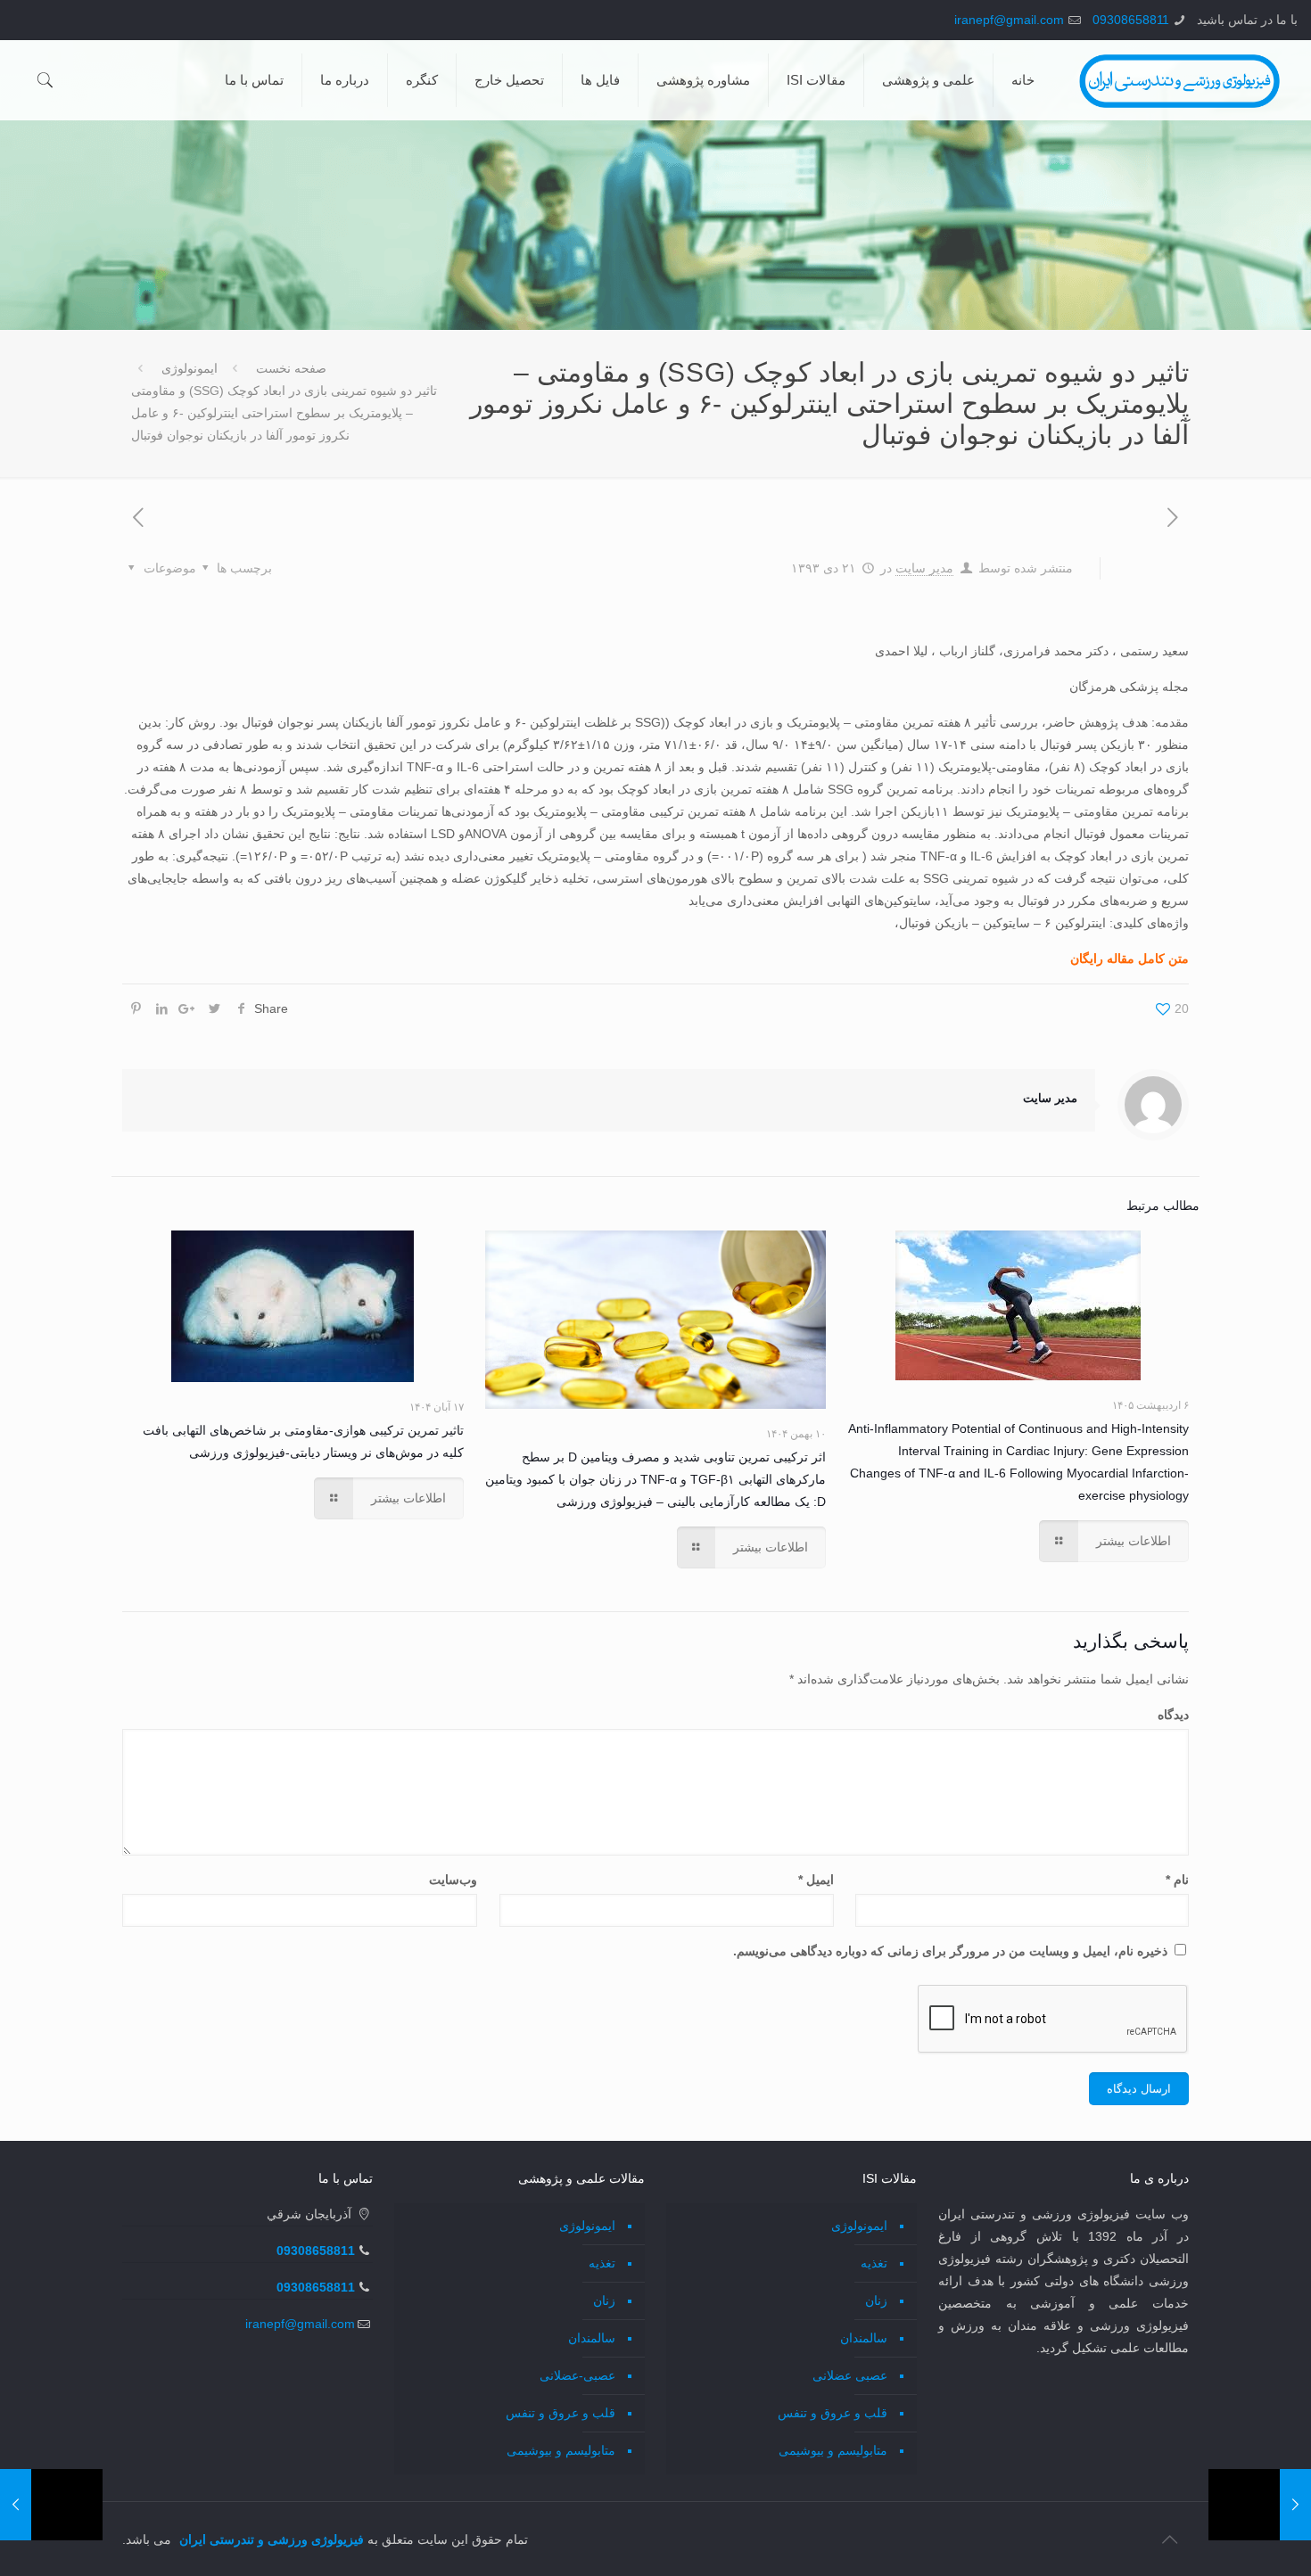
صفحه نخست (291, 368)
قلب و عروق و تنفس (833, 2413)
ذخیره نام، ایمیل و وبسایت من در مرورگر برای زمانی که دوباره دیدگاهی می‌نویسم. (950, 1951)
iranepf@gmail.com (1009, 20)
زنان (876, 2300)
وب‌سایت (453, 1880)
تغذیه (874, 2263)
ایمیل (816, 1880)
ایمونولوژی (190, 368)
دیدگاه (1173, 1715)
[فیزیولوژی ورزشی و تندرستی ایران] (1179, 80)
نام (1177, 1880)
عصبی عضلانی (850, 2375)
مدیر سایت (924, 568)
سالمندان (864, 2338)
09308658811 (1131, 20)
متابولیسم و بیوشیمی (833, 2450)
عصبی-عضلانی (577, 2375)
